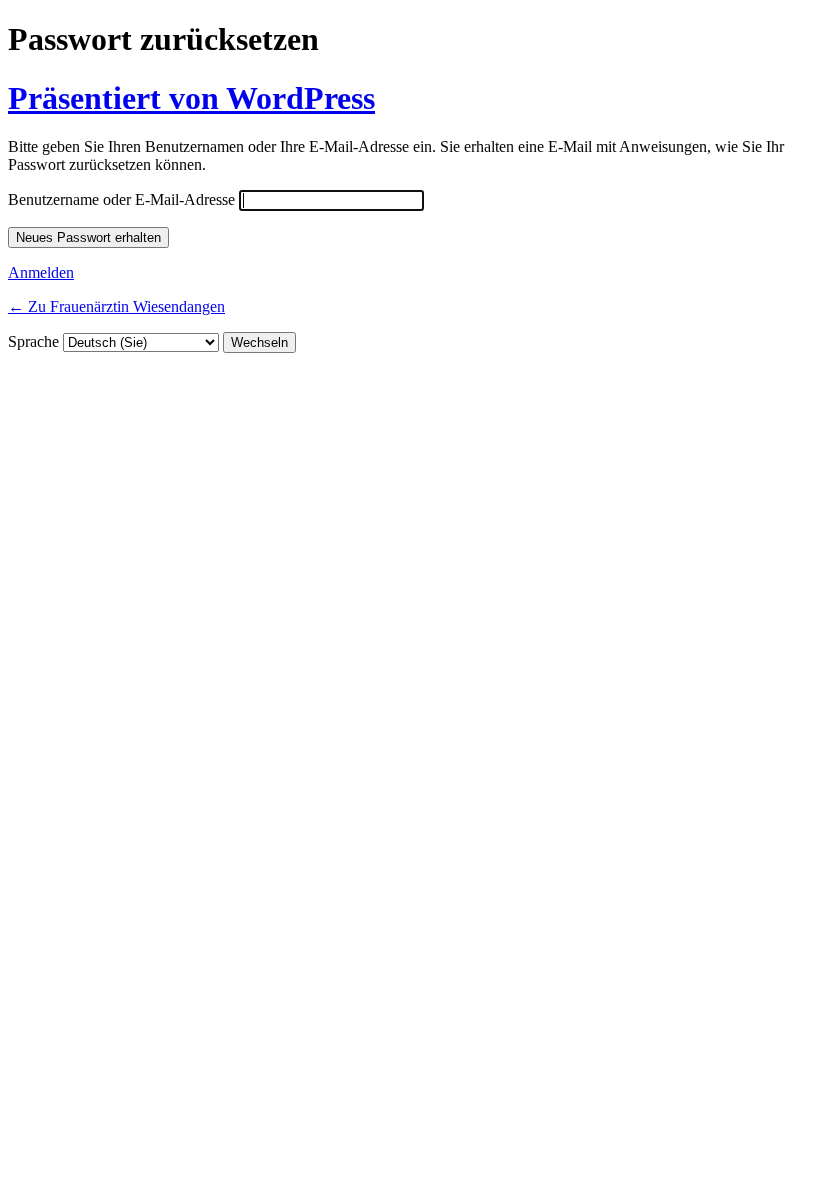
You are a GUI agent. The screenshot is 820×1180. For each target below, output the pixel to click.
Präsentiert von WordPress (191, 98)
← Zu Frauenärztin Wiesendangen (116, 306)
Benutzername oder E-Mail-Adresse (121, 199)
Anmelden (41, 272)
